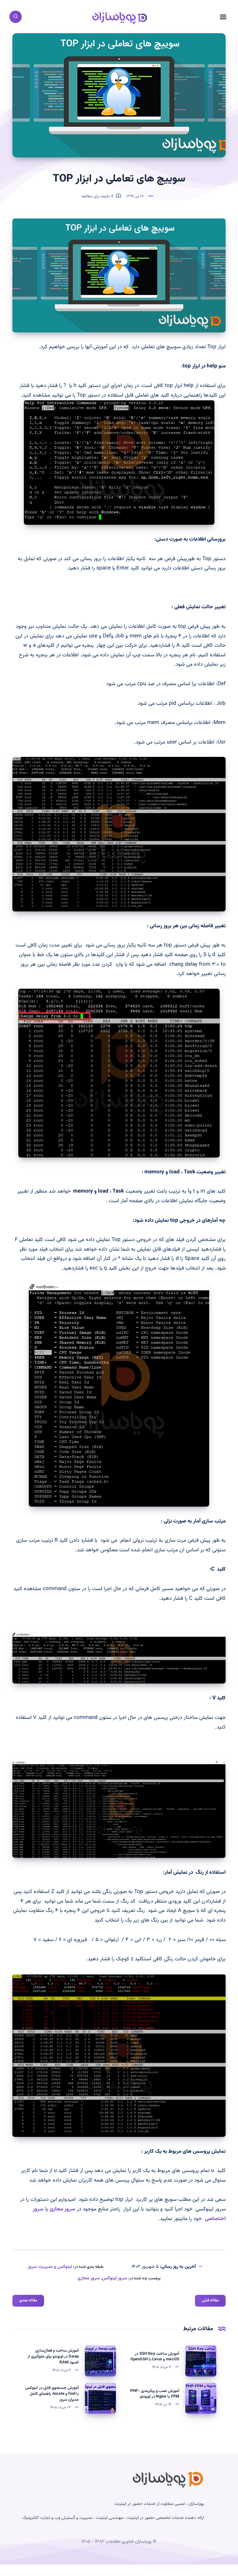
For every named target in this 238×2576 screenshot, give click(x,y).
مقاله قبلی (210, 2300)
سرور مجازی (62, 2209)
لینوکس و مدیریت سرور (50, 2267)
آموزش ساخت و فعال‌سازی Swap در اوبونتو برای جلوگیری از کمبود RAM (53, 2357)
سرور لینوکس (115, 2278)
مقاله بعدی (28, 2300)
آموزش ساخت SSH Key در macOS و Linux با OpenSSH (155, 2357)
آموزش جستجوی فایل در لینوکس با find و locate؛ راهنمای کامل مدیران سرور (52, 2394)
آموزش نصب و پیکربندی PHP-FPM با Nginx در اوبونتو (155, 2394)
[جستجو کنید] (15, 17)
